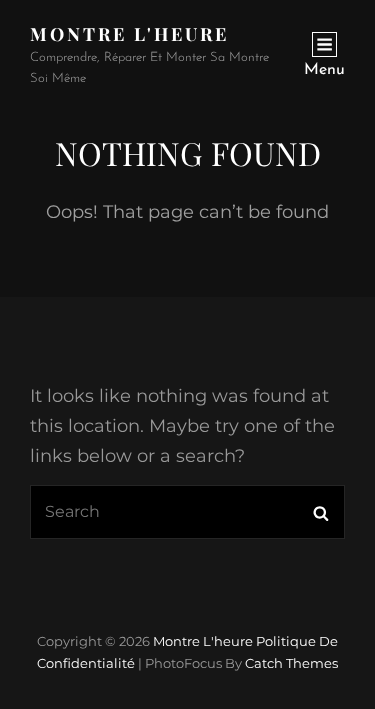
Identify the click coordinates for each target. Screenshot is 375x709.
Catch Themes (291, 663)
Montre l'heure (129, 34)
